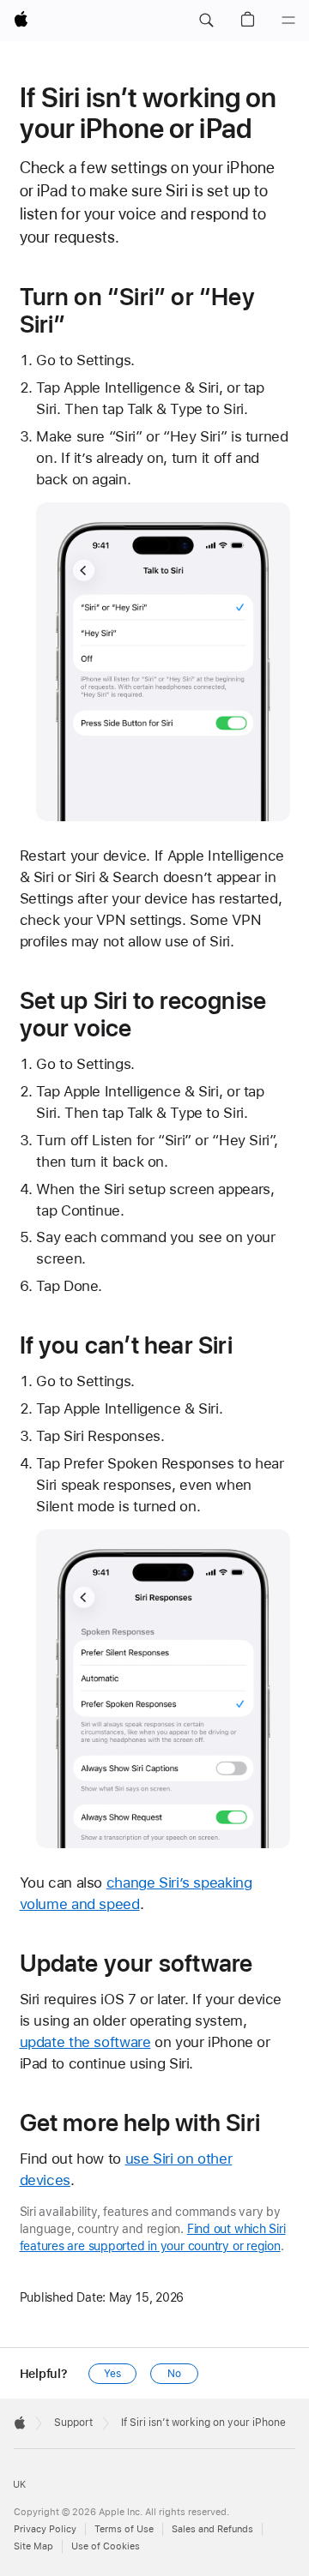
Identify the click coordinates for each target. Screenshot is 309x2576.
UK (19, 2485)
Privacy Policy (45, 2529)
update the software (85, 2042)
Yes (112, 2374)
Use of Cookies (106, 2546)
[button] (206, 21)
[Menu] (288, 21)
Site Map (33, 2546)
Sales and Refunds (212, 2529)
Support (73, 2423)
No (174, 2374)
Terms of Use (124, 2529)
